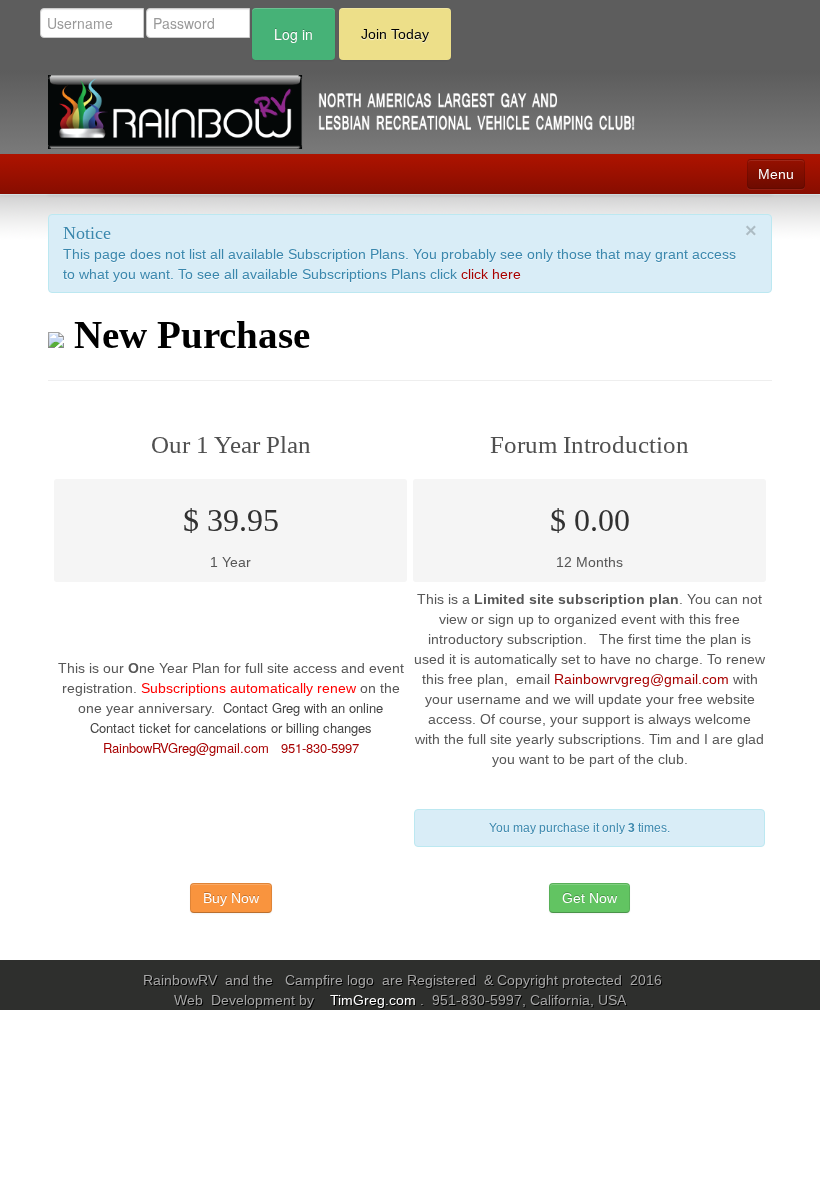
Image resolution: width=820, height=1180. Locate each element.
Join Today (395, 34)
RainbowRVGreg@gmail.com (186, 747)
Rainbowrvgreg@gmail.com (641, 679)
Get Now (589, 898)
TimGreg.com (375, 1000)
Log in (293, 34)
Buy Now (231, 898)
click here (491, 274)
